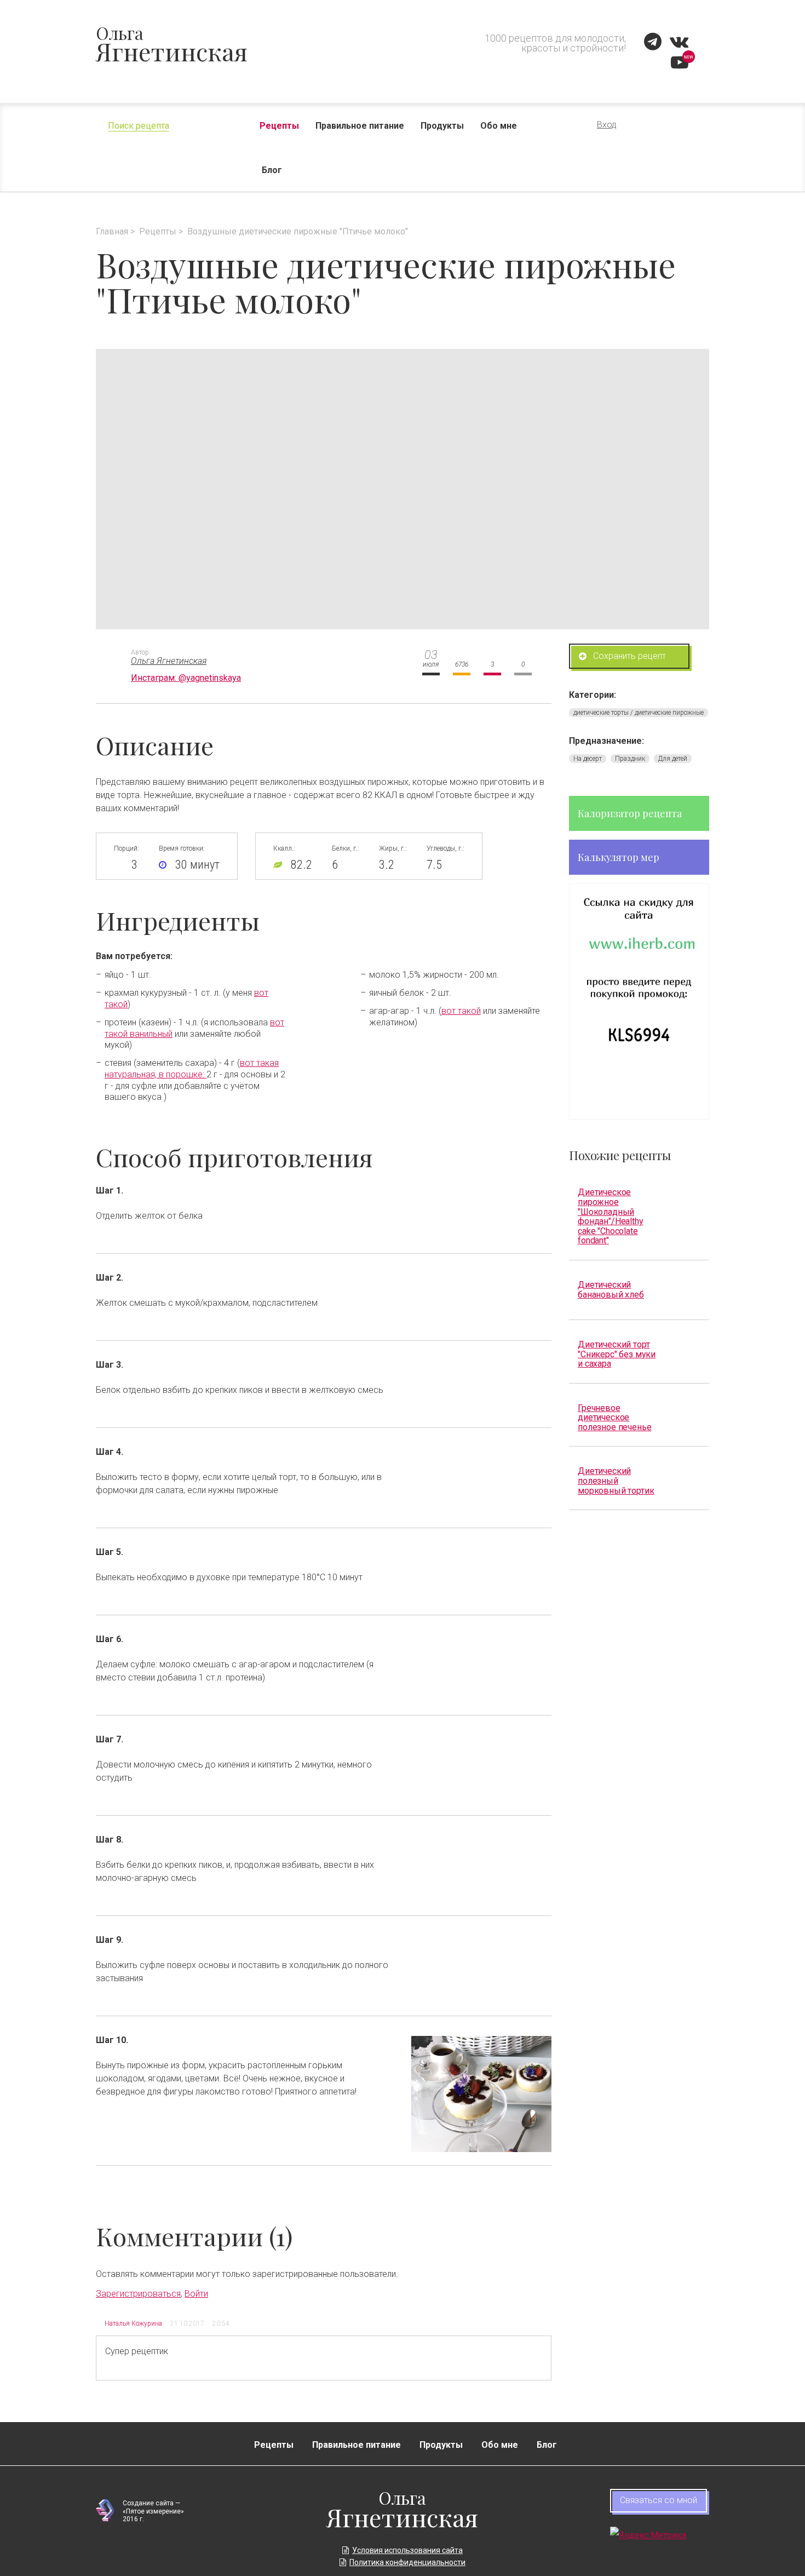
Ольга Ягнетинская (169, 661)
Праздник (630, 759)
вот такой (461, 1011)
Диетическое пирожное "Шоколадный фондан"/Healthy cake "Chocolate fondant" (611, 1216)
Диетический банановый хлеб (611, 1289)
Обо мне (499, 126)
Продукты (442, 126)
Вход (607, 125)
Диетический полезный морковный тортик (616, 1481)
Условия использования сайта (407, 2550)
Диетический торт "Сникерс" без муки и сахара (617, 1354)
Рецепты (279, 126)
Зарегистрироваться (138, 2294)
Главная (112, 231)
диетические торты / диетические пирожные (639, 713)
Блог (272, 170)
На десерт (588, 759)
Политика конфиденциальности (407, 2562)
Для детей (673, 759)
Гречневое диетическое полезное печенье (614, 1418)
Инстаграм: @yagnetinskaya (186, 678)
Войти (196, 2294)
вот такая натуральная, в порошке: (192, 1069)
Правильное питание (360, 126)
